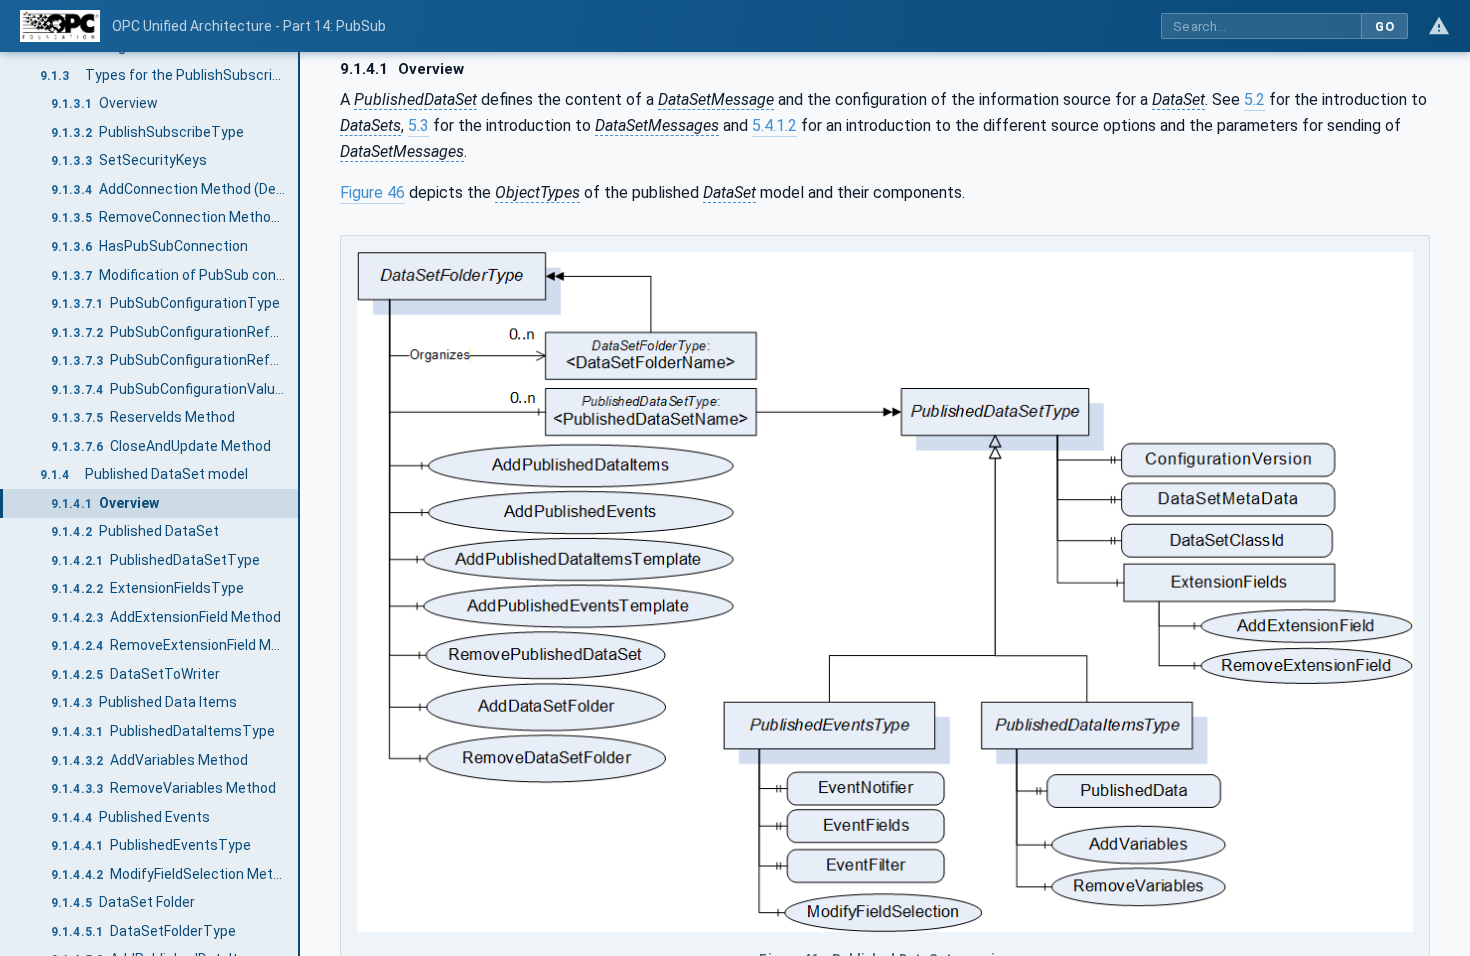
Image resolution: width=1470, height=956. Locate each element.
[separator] (300, 504)
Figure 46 (372, 192)
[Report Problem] (1439, 26)
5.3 (418, 125)
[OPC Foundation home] (60, 26)
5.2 (1254, 99)
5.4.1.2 (774, 125)
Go (1384, 26)
